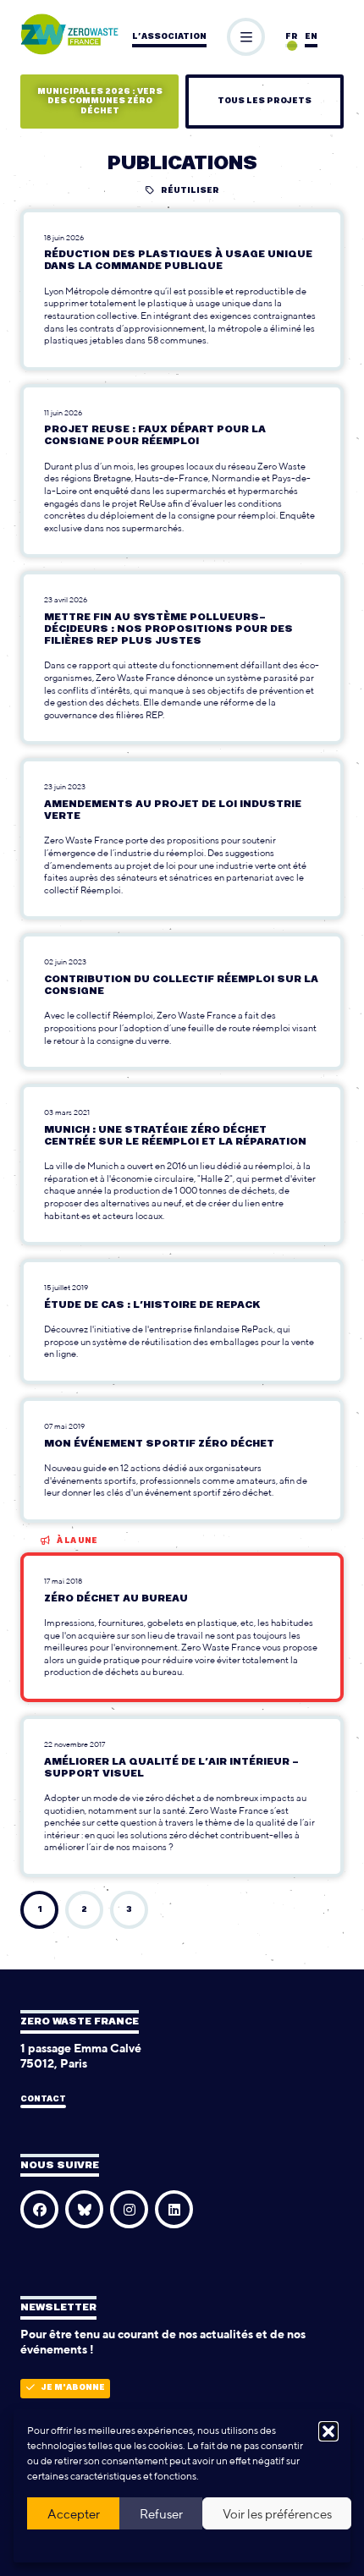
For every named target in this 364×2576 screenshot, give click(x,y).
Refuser (161, 2514)
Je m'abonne (73, 2388)
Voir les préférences (277, 2514)
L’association (169, 37)
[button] (328, 2431)
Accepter (74, 2514)
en (311, 37)
